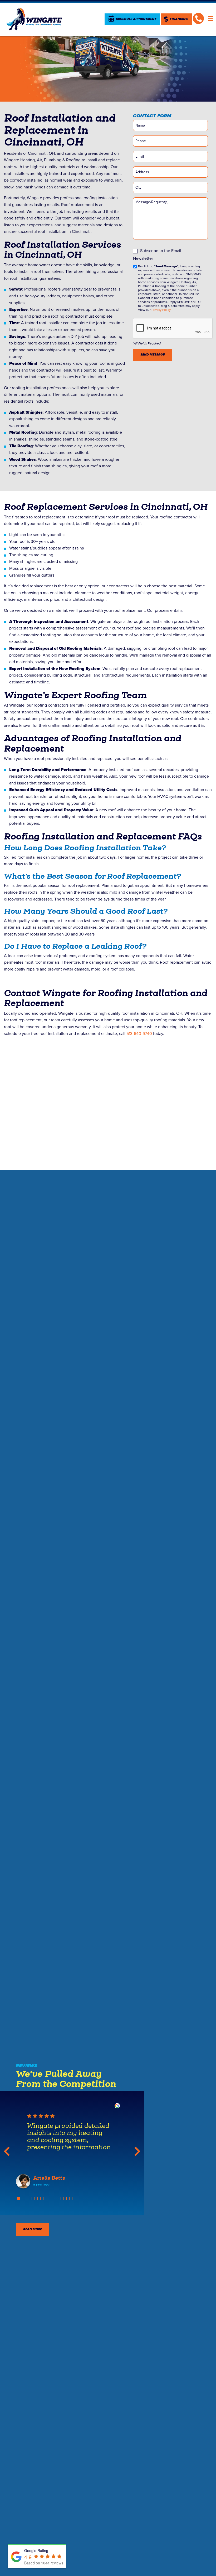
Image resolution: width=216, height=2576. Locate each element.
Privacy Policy (161, 310)
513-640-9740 (139, 1034)
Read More (33, 2229)
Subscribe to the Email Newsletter (157, 255)
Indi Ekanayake (53, 2178)
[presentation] (173, 328)
